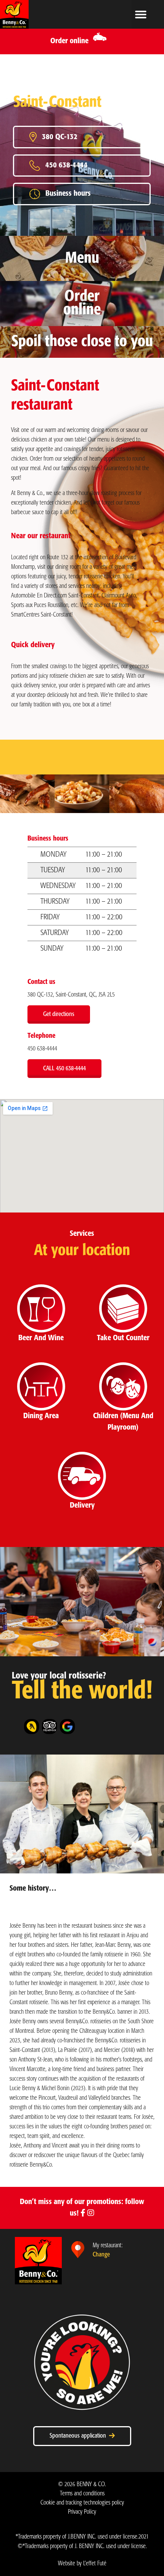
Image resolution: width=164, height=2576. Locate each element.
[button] (141, 14)
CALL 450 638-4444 (64, 1069)
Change (101, 2255)
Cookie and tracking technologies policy (82, 2503)
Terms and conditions (82, 2494)
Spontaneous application (79, 2436)
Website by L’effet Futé (82, 2564)
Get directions (59, 1014)
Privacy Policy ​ (82, 2512)
